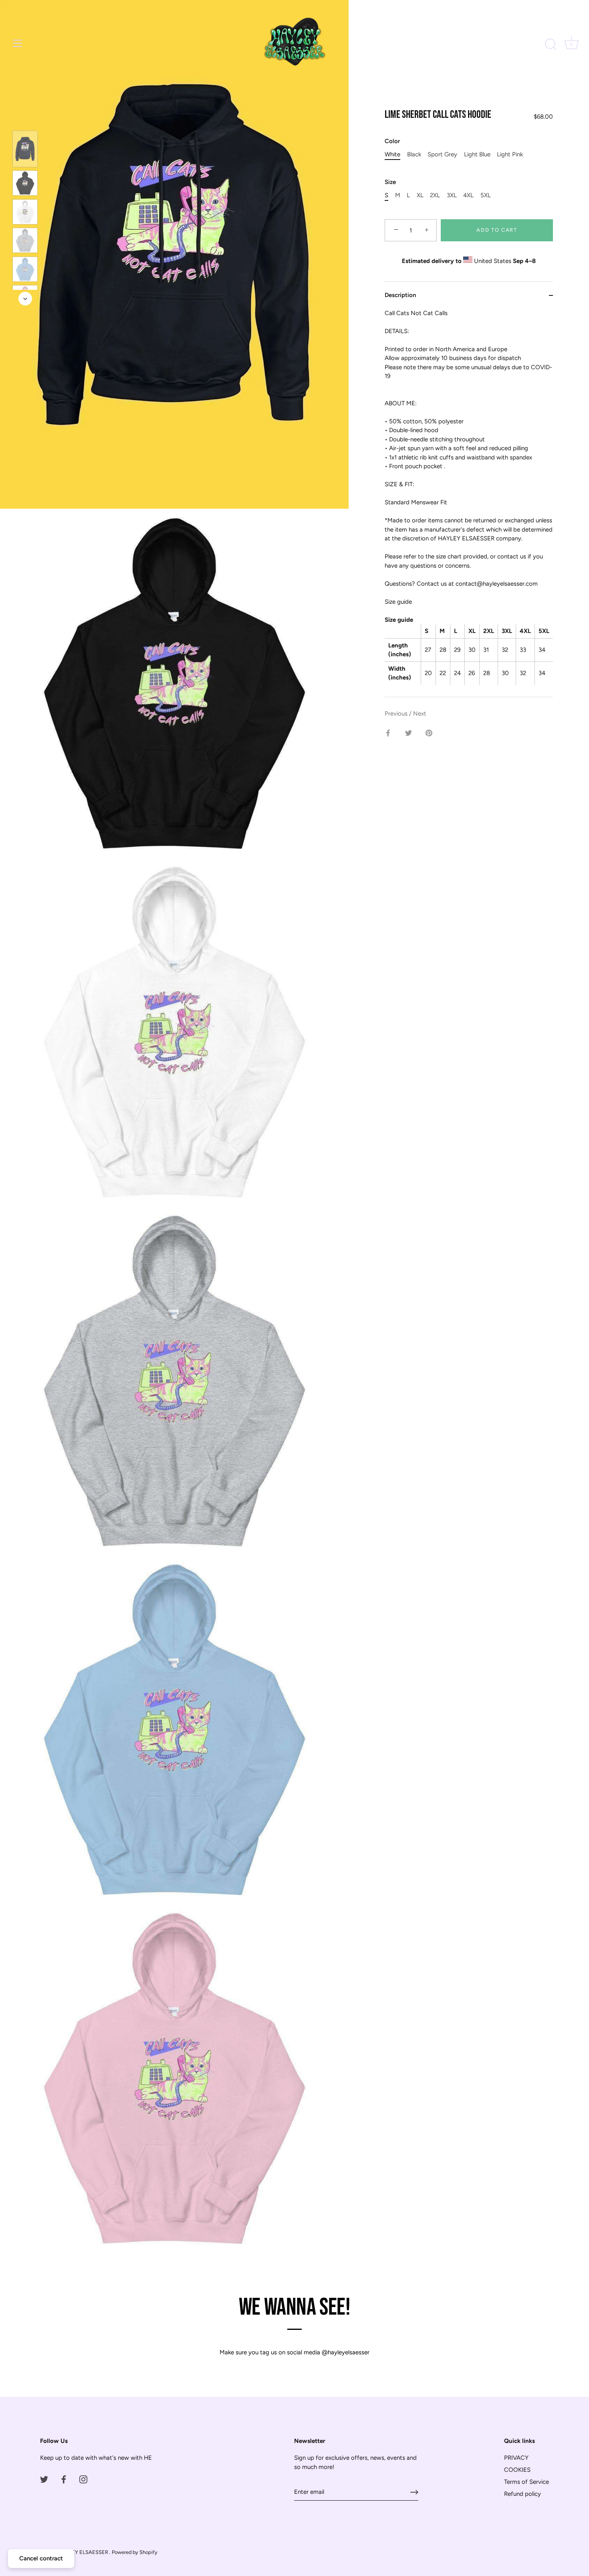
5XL (486, 196)
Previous (397, 714)
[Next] (25, 299)
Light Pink (510, 155)
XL (420, 196)
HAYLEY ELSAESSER (84, 2552)
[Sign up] (414, 2492)
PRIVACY (516, 2458)
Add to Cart (497, 230)
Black (414, 155)
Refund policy (522, 2494)
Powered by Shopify (135, 2552)
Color (392, 142)
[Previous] (25, 119)
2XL (435, 196)
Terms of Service (526, 2482)
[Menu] (18, 43)
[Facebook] (64, 2479)
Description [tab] (400, 295)
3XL (452, 196)
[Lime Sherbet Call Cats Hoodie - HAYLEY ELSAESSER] (25, 149)
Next (420, 714)
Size (390, 182)
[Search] (551, 44)
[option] (25, 150)
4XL (468, 196)
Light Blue (477, 155)
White (392, 155)
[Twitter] (44, 2479)
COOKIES (517, 2470)
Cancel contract (41, 2558)
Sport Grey (442, 155)
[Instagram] (83, 2479)
